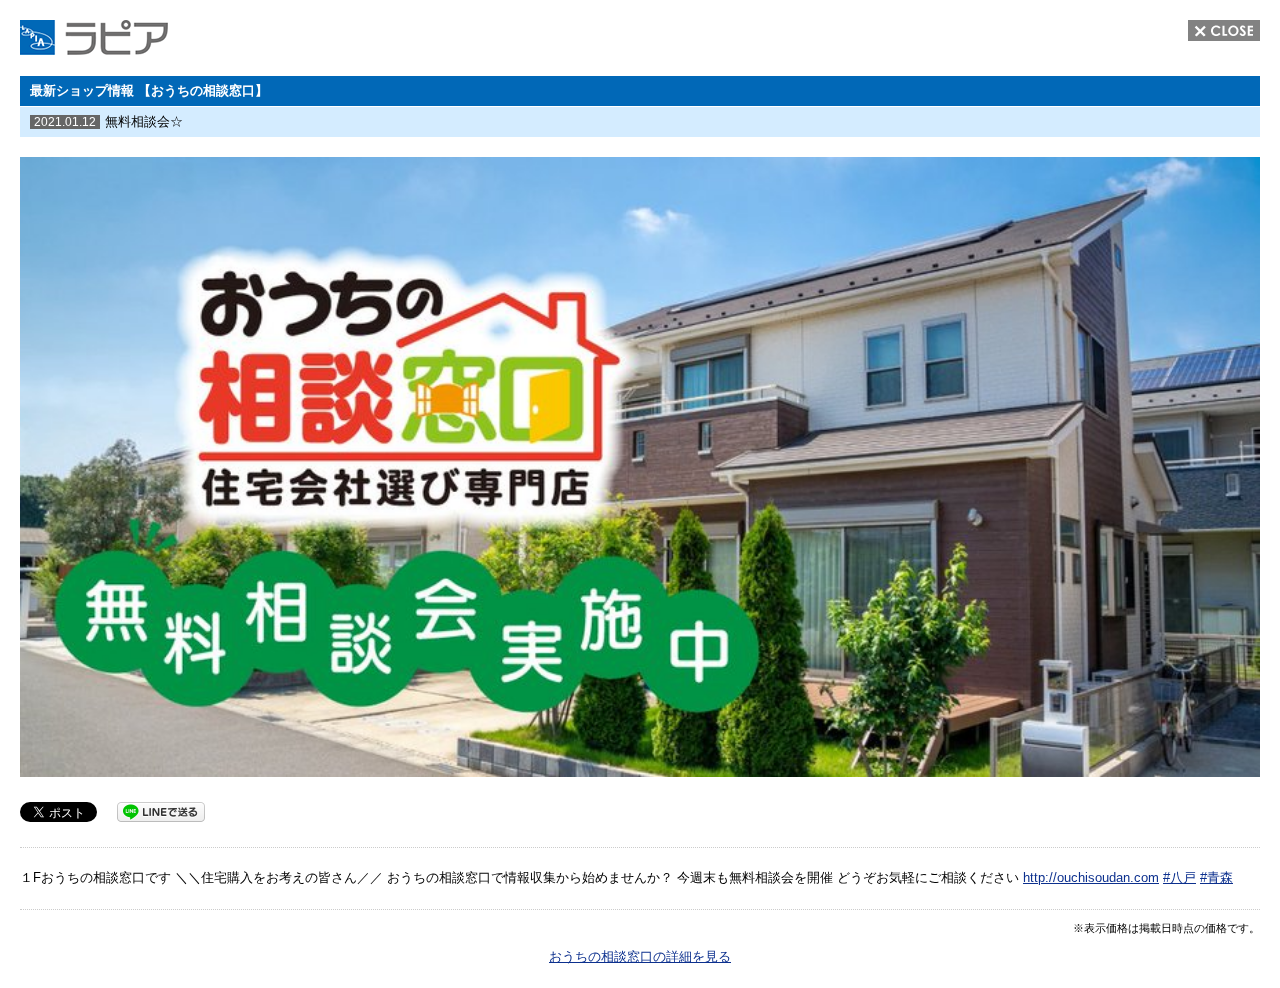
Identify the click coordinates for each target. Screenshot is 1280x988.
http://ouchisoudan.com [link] (1091, 877)
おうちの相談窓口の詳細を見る (640, 956)
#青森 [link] (1216, 877)
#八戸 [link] (1179, 877)
